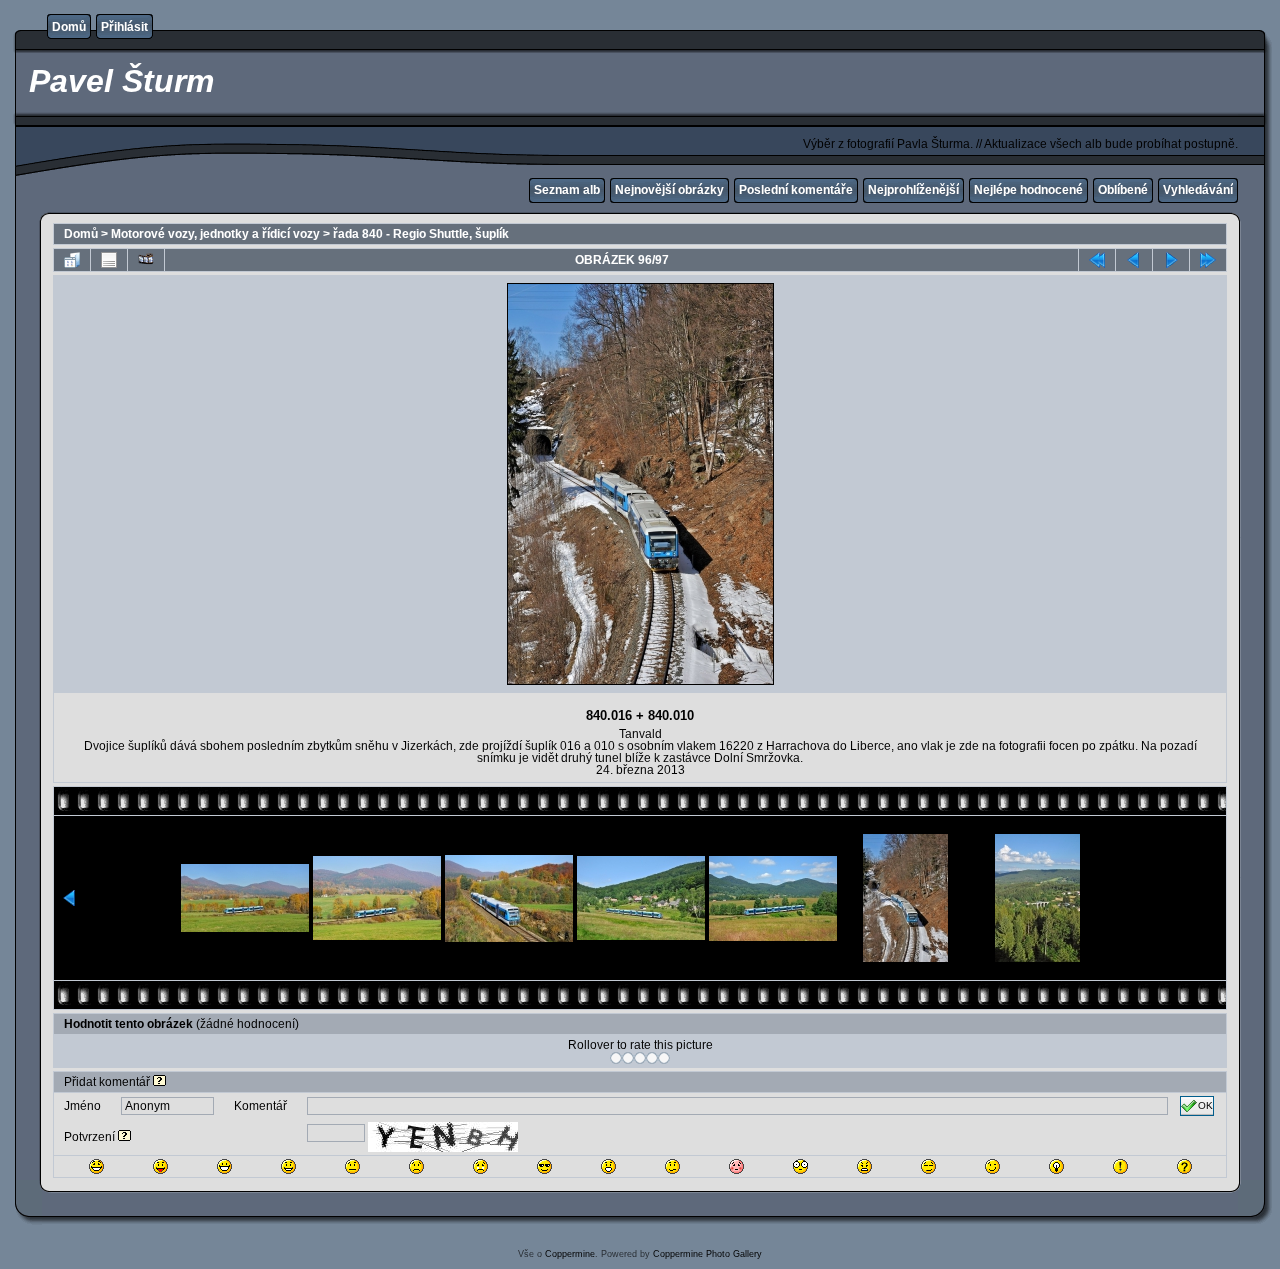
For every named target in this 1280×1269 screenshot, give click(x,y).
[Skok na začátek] (1097, 260)
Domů (69, 27)
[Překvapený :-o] (608, 1166)
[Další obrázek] (1171, 260)
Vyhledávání (1198, 190)
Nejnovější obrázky (669, 190)
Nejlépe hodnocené (1028, 190)
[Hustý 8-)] (544, 1166)
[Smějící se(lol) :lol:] (96, 1166)
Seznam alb (567, 190)
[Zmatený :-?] (672, 1166)
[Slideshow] (146, 260)
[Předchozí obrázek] (1134, 260)
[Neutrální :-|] (352, 1166)
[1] (616, 1058)
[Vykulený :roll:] (928, 1166)
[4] (652, 1058)
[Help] (159, 1082)
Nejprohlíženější (913, 190)
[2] (628, 1058)
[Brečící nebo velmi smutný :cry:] (480, 1166)
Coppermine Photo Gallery (707, 1254)
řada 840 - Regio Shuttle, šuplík (421, 234)
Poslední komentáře (796, 190)
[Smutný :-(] (416, 1166)
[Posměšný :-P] (160, 1166)
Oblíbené (1123, 190)
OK (1205, 1105)
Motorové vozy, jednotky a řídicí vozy (215, 234)
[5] (664, 1058)
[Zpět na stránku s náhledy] (72, 260)
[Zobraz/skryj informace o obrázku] (109, 260)
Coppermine (570, 1254)
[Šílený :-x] (864, 1166)
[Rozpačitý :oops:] (736, 1166)
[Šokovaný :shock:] (800, 1166)
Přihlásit (124, 27)
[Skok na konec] (1208, 260)
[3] (640, 1058)
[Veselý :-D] (224, 1166)
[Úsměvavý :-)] (288, 1166)
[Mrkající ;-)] (992, 1166)
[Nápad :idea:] (1056, 1166)
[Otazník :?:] (1184, 1166)
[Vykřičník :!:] (1120, 1166)
